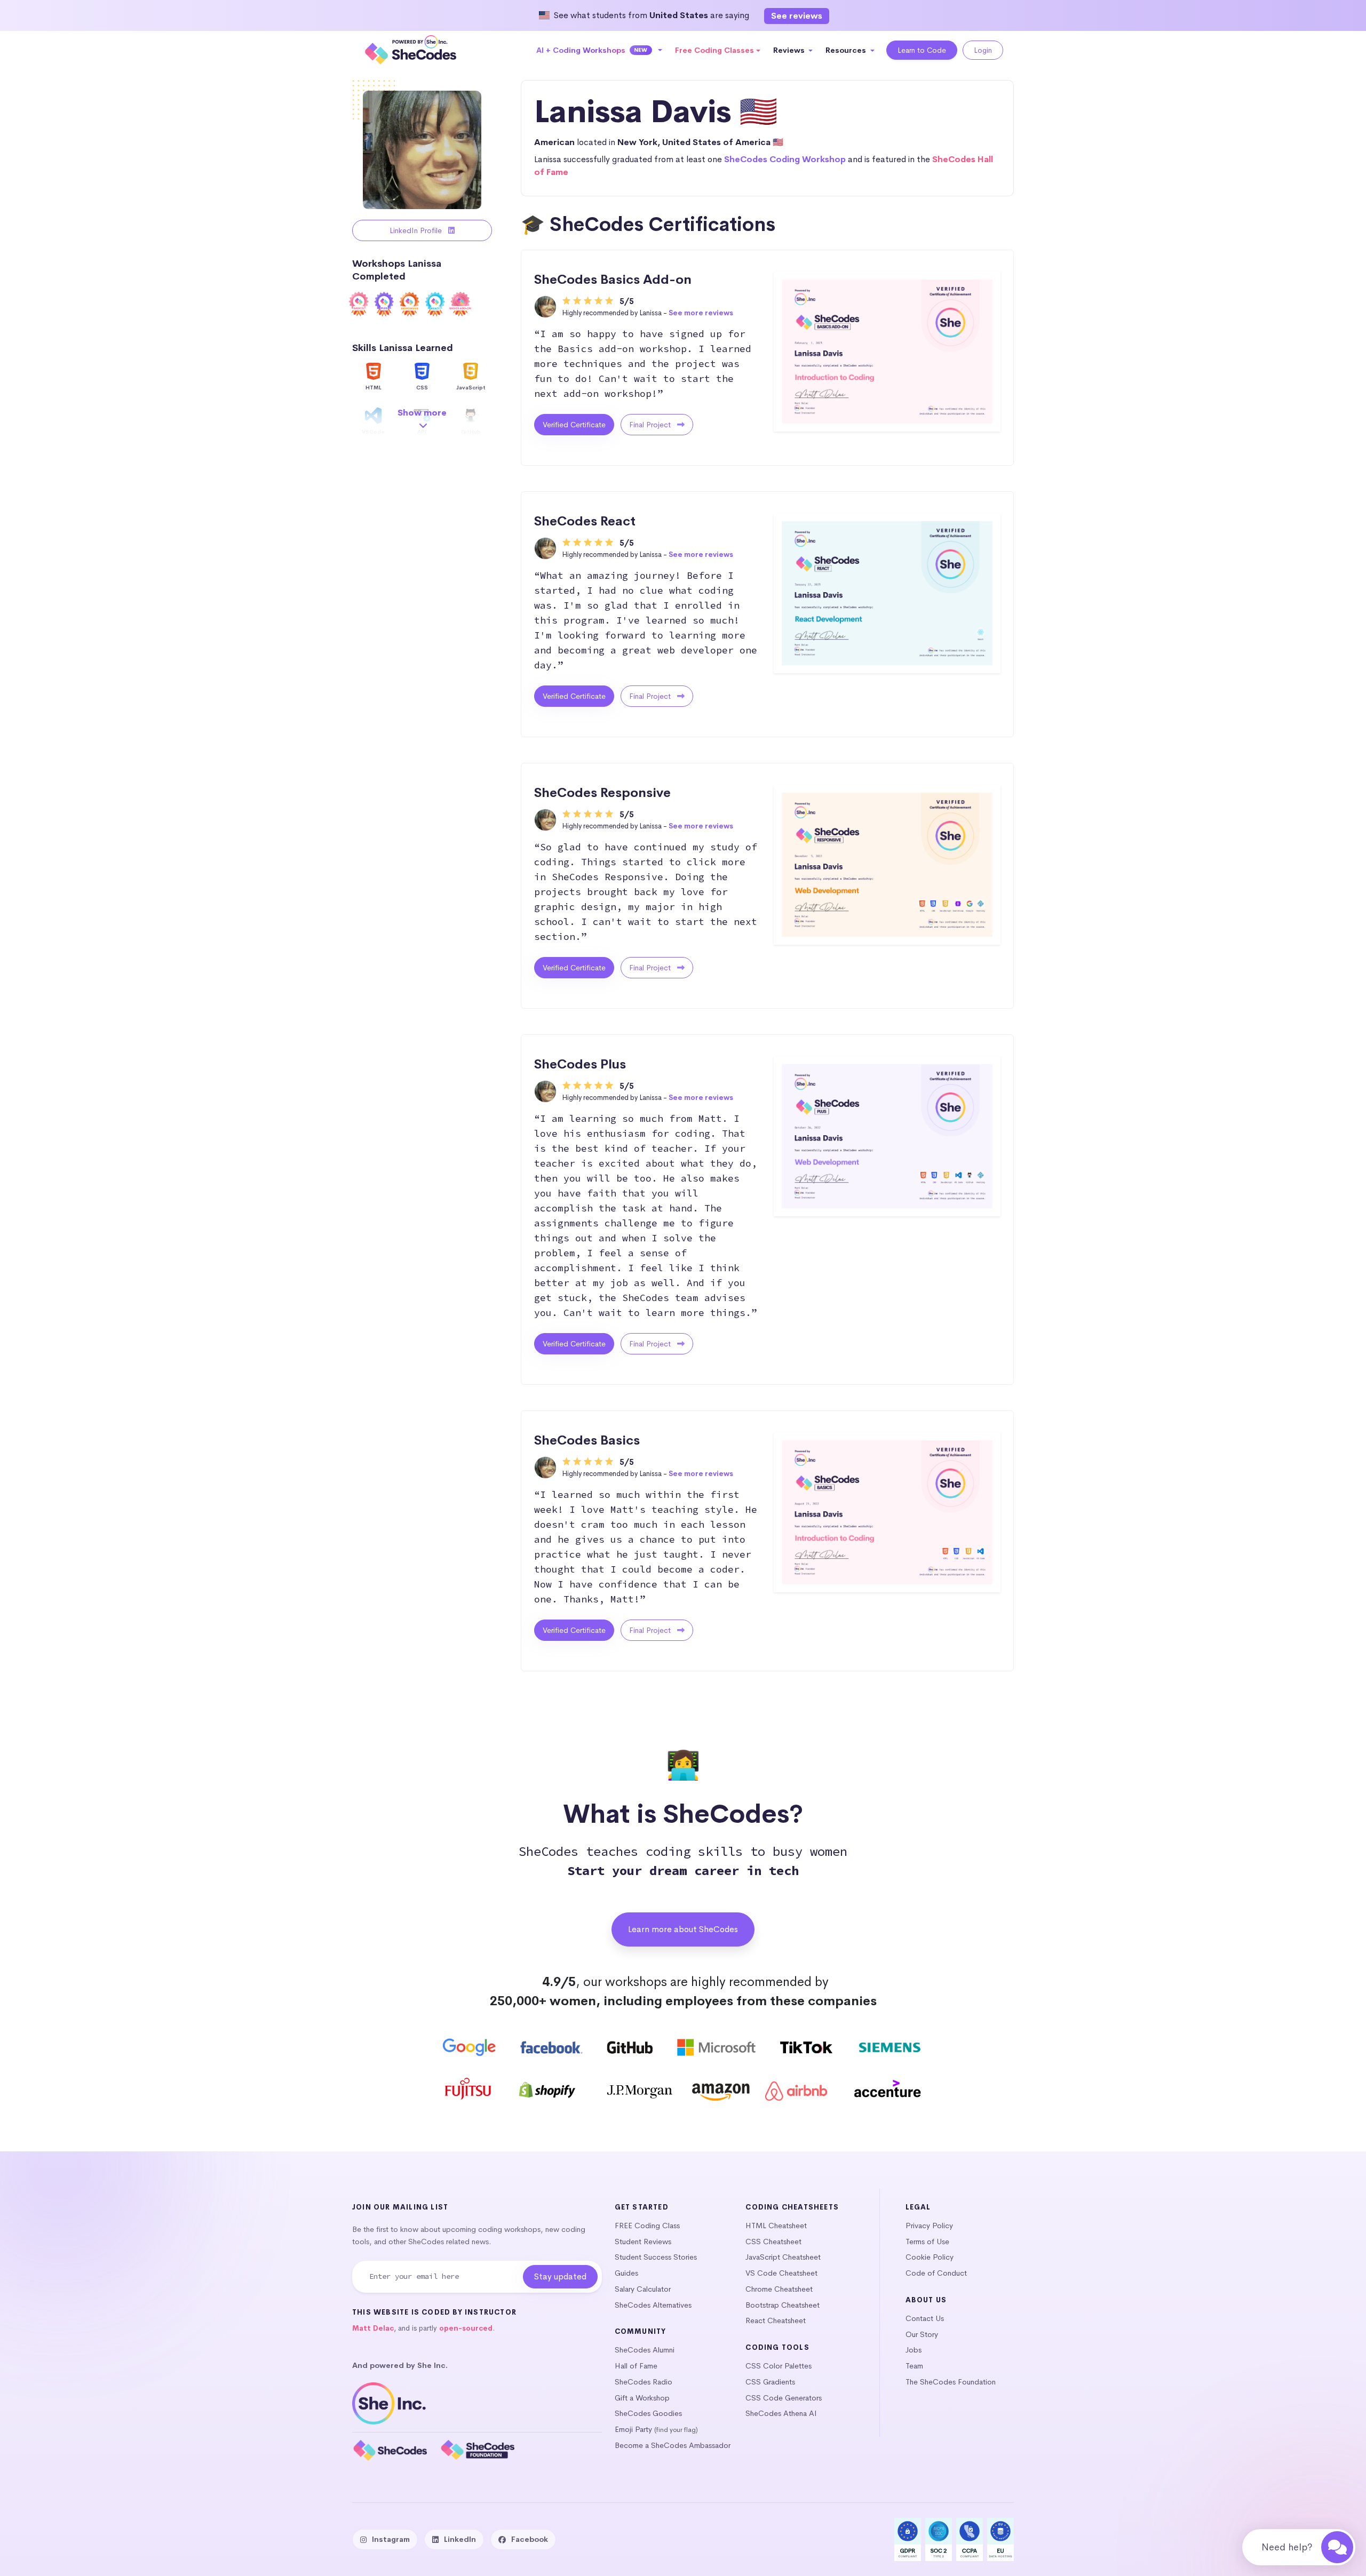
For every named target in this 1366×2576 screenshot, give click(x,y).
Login (983, 50)
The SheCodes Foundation (951, 2382)
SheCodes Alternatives (653, 2305)
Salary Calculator (643, 2289)
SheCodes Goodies (648, 2413)
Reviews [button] (790, 50)
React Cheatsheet (776, 2320)
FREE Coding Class (647, 2226)
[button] (599, 50)
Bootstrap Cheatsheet (783, 2305)
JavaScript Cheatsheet (783, 2257)
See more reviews (701, 313)
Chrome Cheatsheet (779, 2289)
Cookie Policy (930, 2257)
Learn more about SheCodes (683, 1929)
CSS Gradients (770, 2382)
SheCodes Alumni (645, 2350)
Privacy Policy (929, 2226)
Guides (626, 2273)
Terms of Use (927, 2242)
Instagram (391, 2539)
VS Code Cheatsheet (781, 2273)
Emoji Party (633, 2429)
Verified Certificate (574, 425)
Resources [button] (847, 50)
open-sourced (466, 2328)
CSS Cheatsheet (773, 2242)
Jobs (914, 2350)
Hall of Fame (636, 2366)
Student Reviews (643, 2242)
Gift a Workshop (642, 2398)
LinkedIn (460, 2539)
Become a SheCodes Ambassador (673, 2445)
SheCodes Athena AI (781, 2413)
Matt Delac (373, 2328)
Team (914, 2366)
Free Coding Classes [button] (714, 50)
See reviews (797, 16)
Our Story (922, 2334)
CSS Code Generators (784, 2398)
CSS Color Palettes (779, 2366)
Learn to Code (922, 50)
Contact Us (925, 2318)
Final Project (651, 425)
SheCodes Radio (644, 2382)
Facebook (530, 2539)
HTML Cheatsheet (776, 2226)
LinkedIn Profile (417, 230)
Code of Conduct (936, 2273)
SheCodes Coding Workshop (785, 159)
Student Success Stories (656, 2257)
